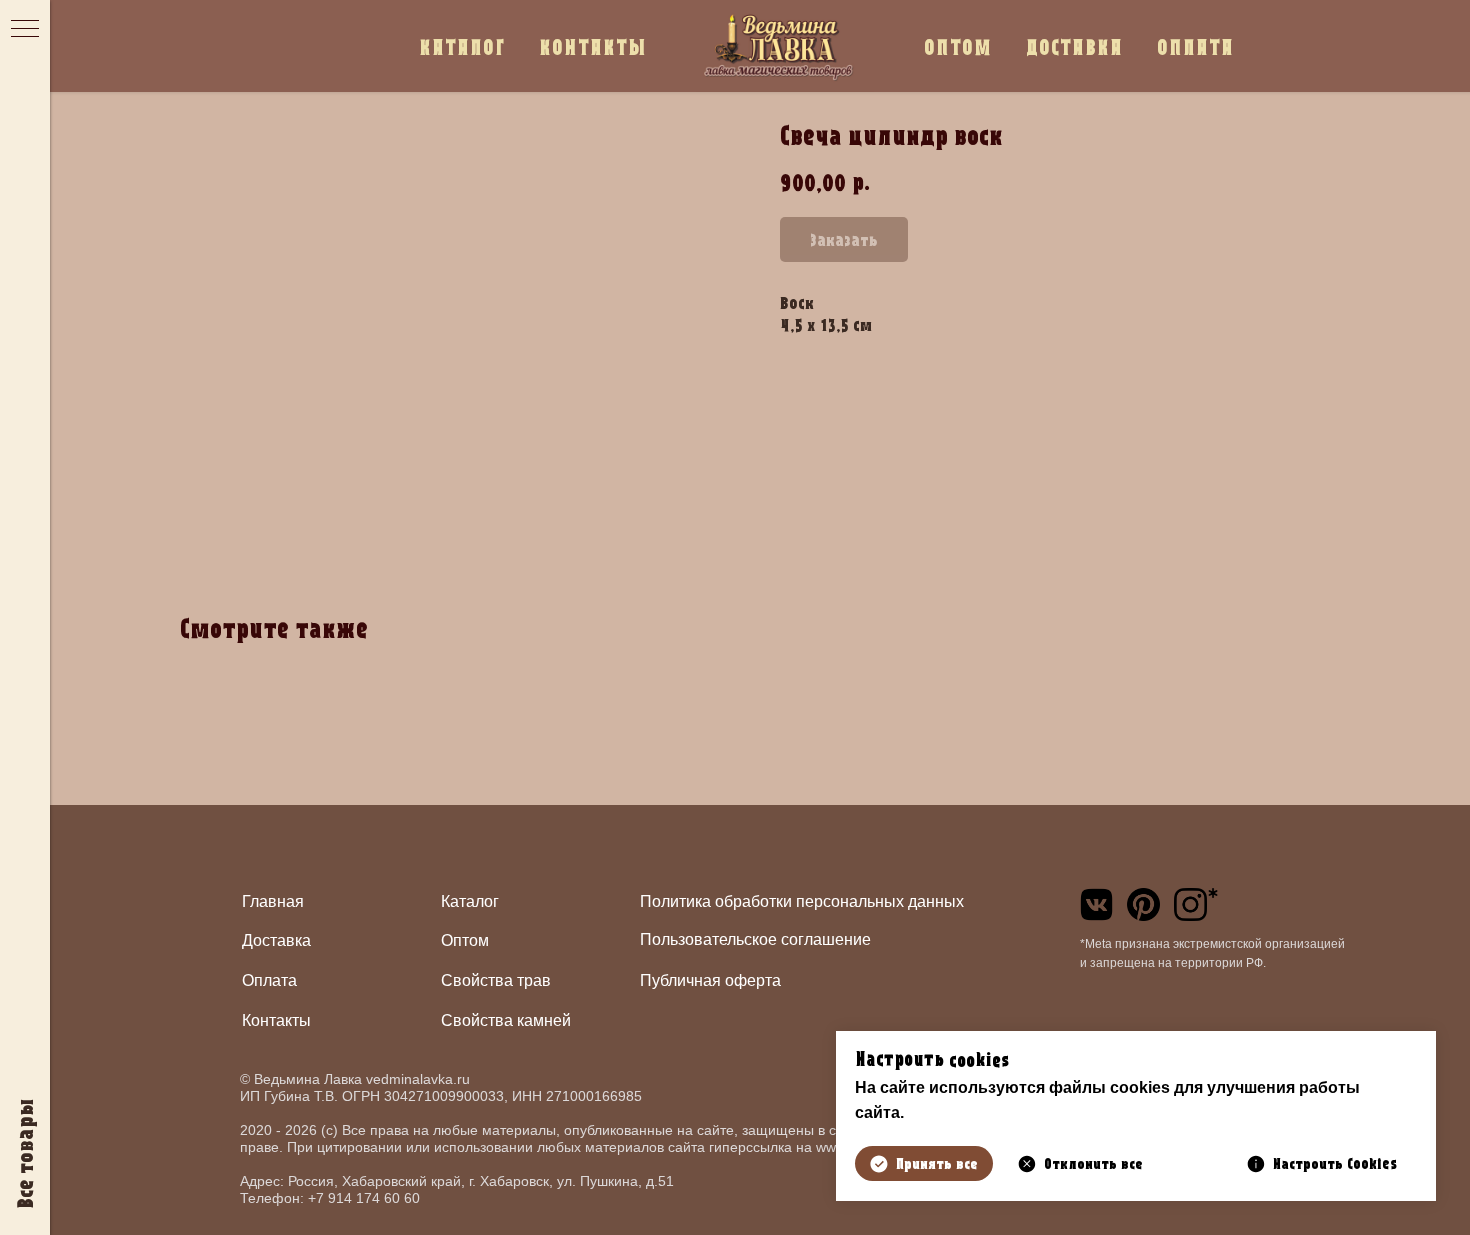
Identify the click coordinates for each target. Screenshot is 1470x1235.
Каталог (470, 901)
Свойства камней (506, 1020)
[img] (1096, 904)
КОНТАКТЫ (593, 46)
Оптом (465, 940)
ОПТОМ (958, 46)
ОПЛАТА (1195, 46)
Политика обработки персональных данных (802, 901)
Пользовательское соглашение (755, 939)
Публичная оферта (710, 980)
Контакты (276, 1020)
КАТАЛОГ (462, 46)
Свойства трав (496, 980)
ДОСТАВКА (1074, 46)
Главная (273, 901)
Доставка (276, 940)
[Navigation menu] (25, 30)
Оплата (269, 980)
